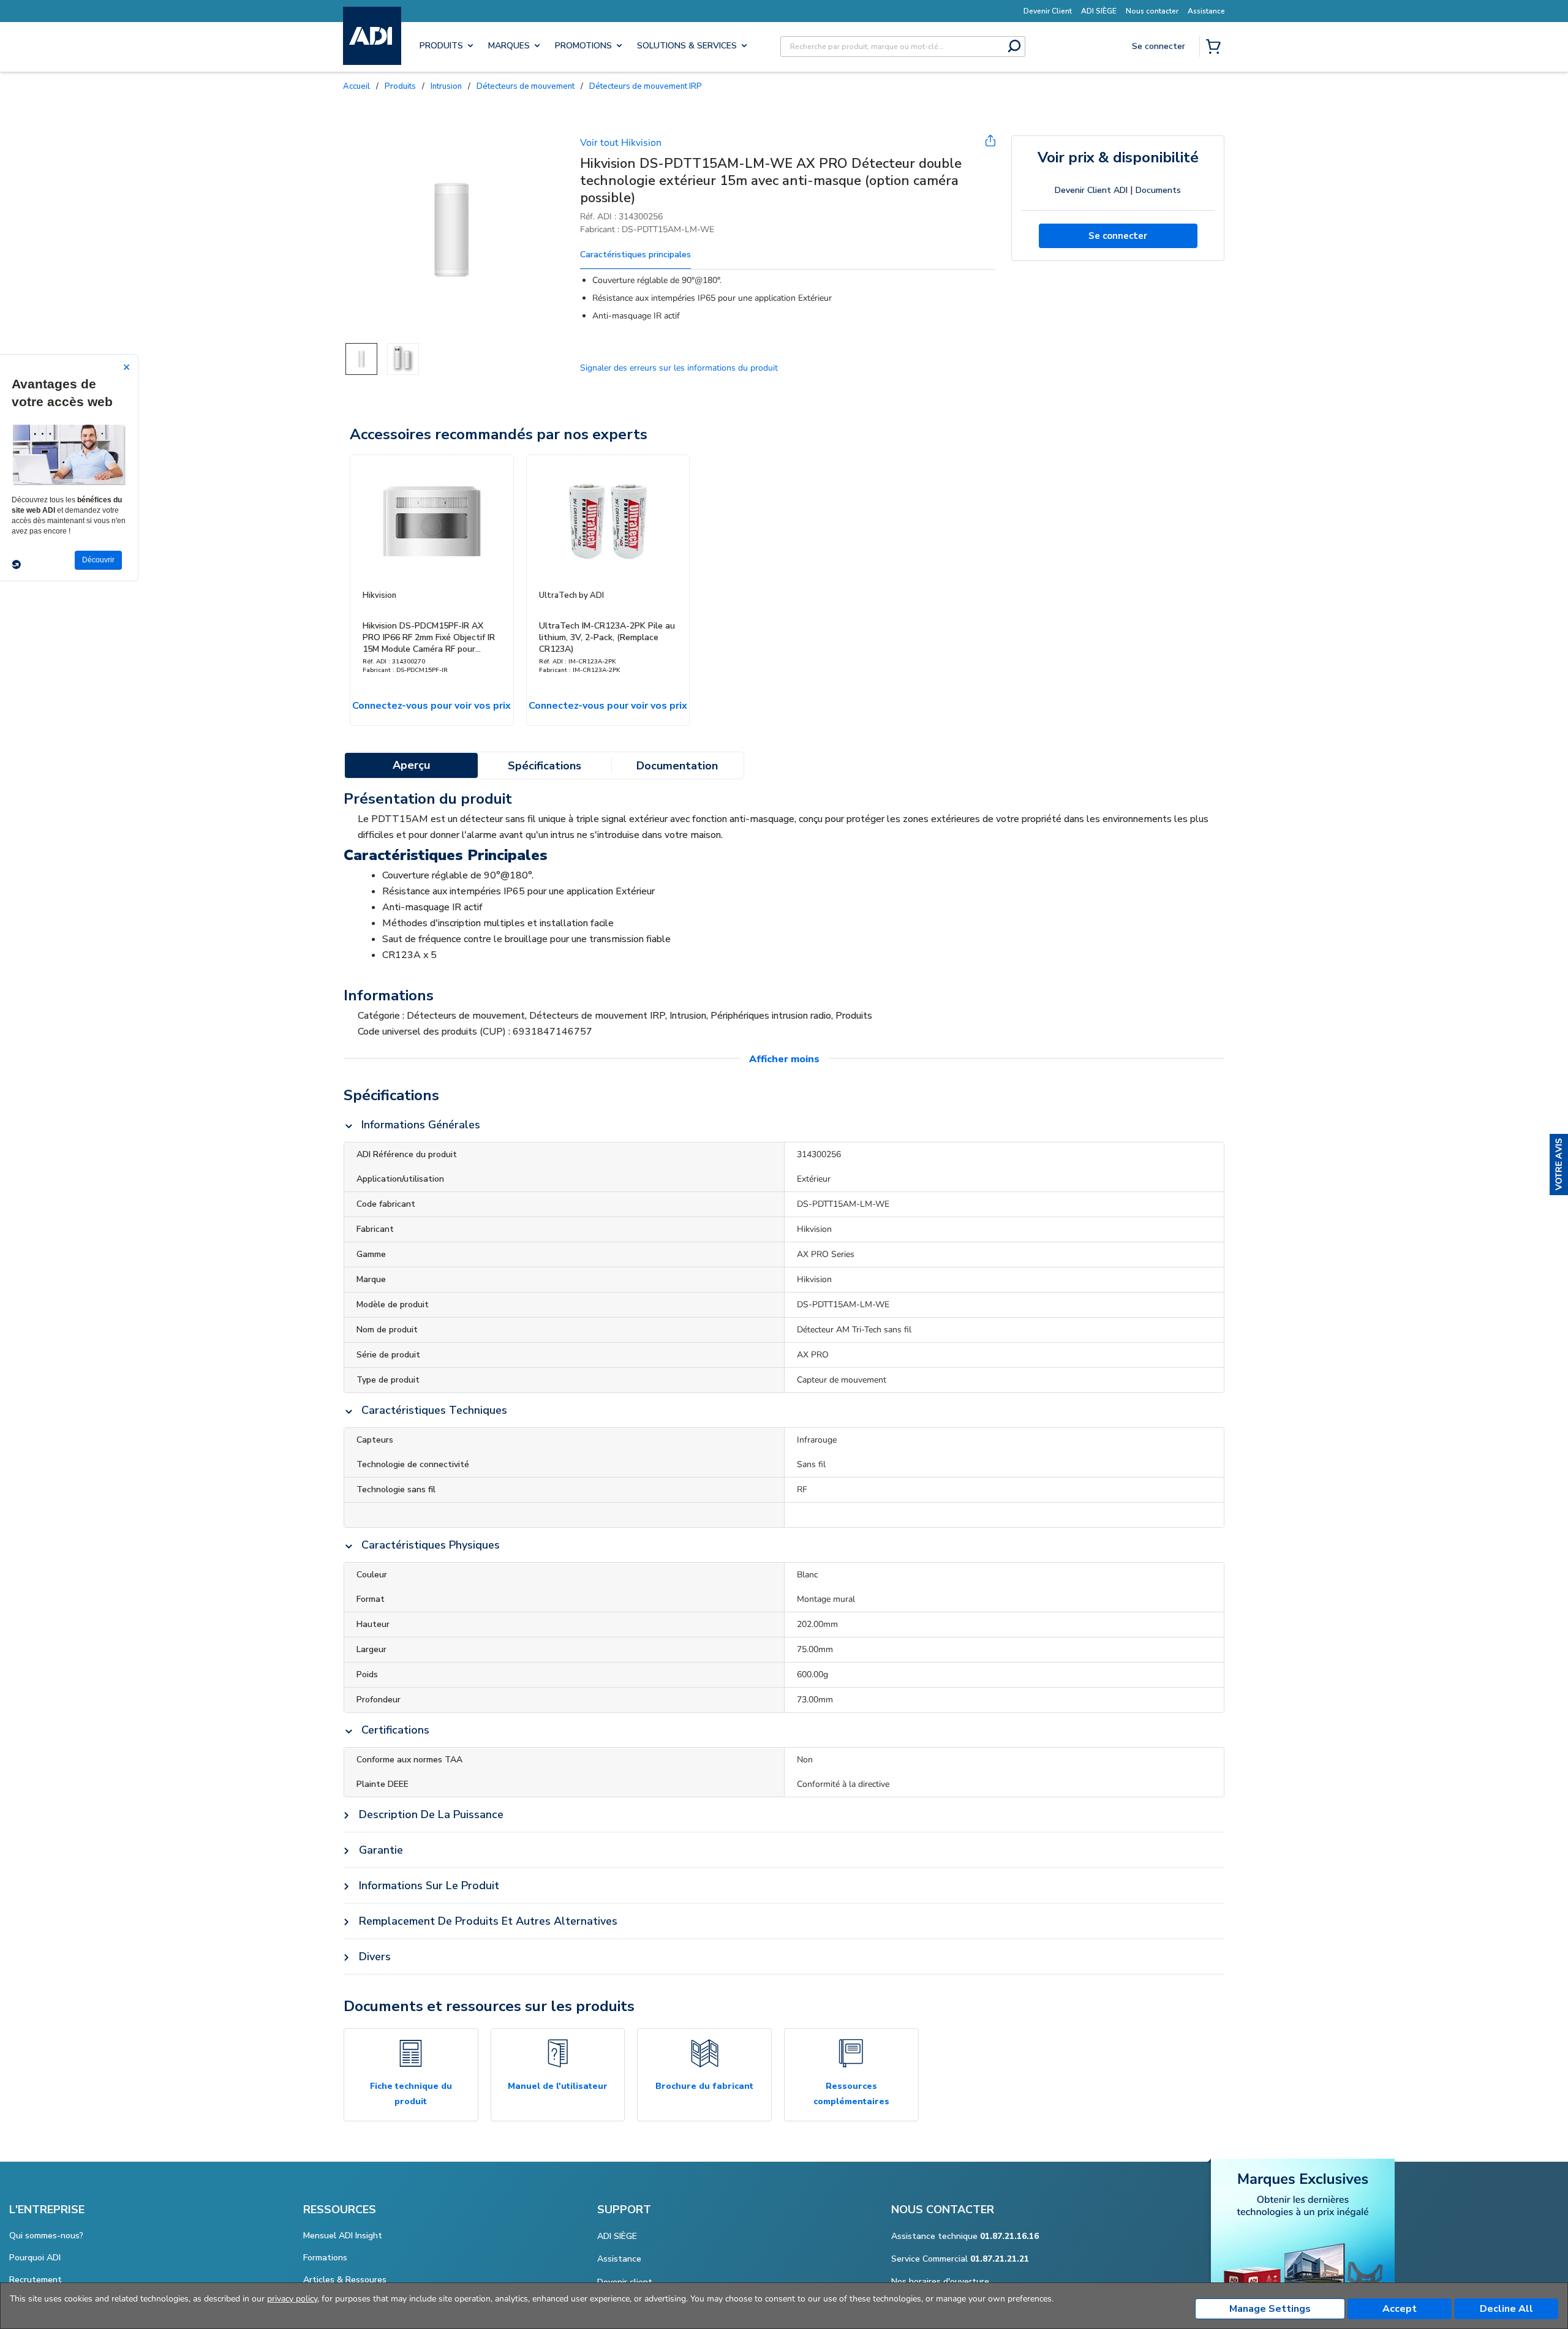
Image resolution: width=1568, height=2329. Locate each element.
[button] (1559, 1164)
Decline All (1506, 2309)
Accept (1400, 2309)
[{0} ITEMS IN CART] (1216, 48)
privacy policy (292, 2299)
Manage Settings (1270, 2309)
